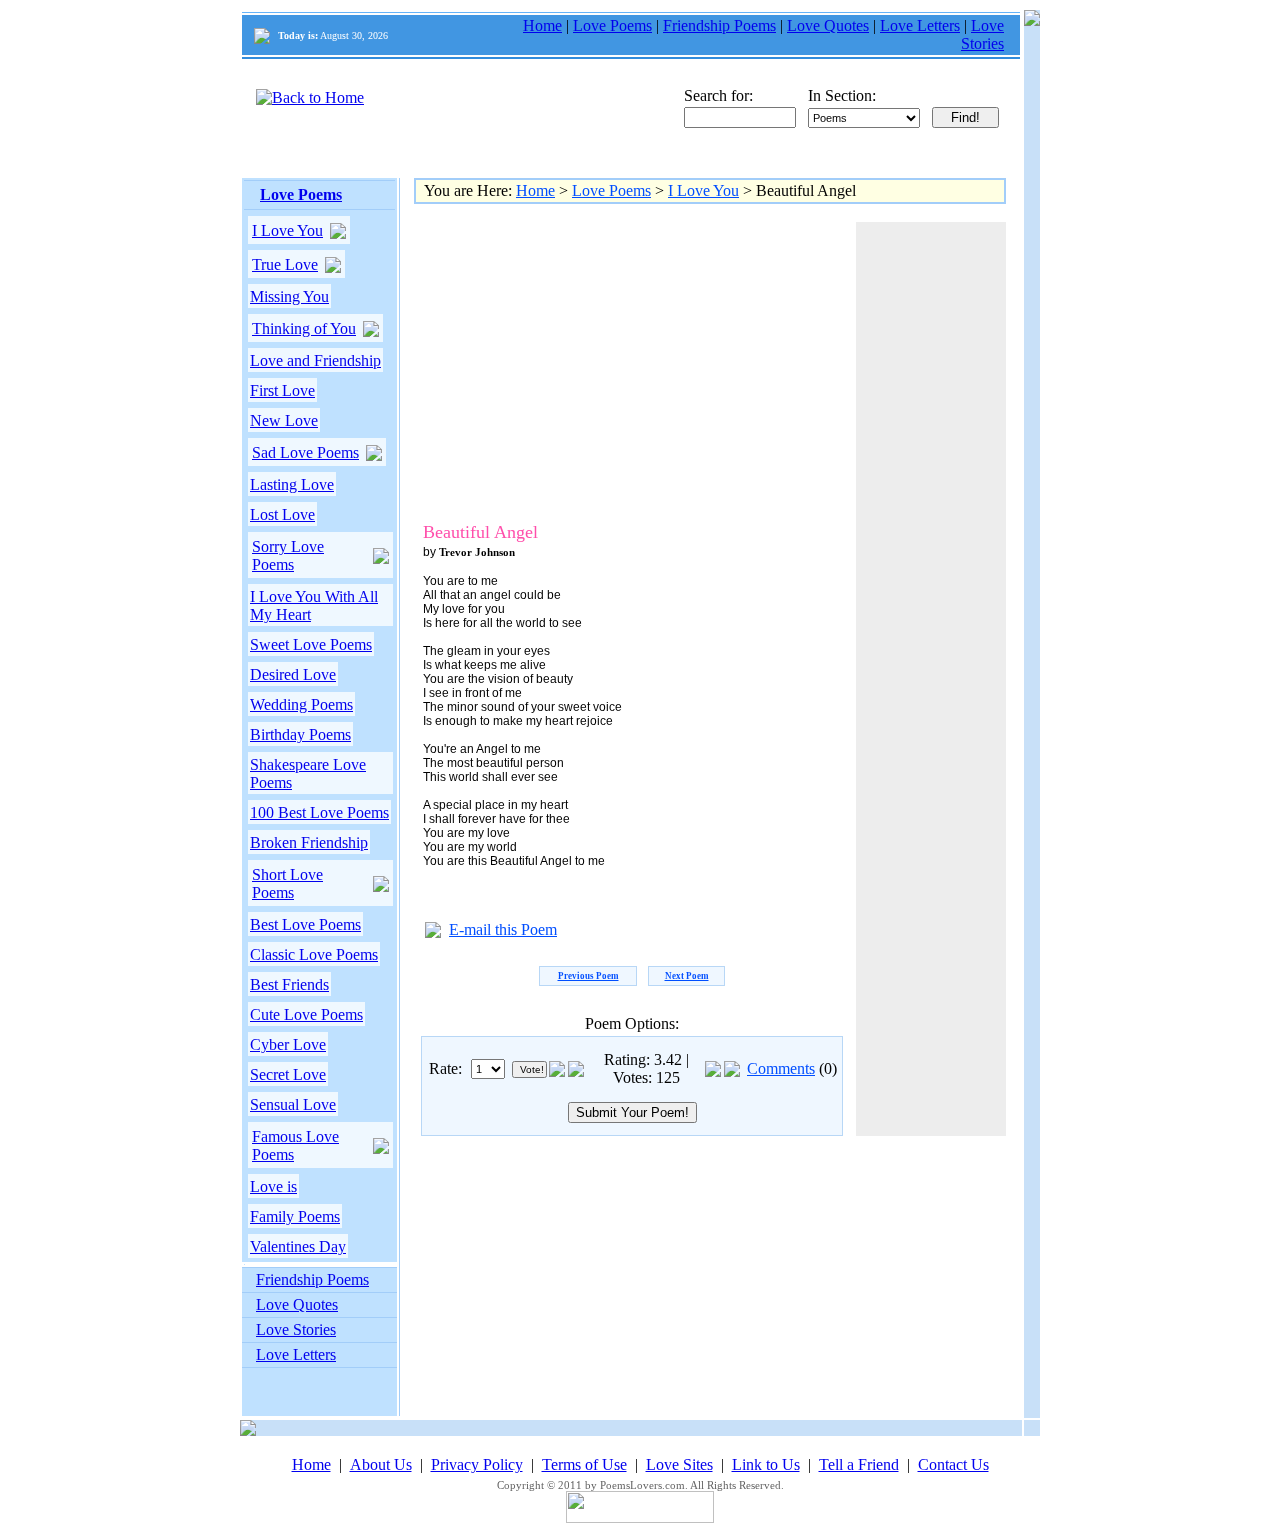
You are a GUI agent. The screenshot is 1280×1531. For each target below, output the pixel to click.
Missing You (289, 296)
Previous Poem (588, 976)
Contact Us (953, 1464)
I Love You (287, 230)
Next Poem (687, 976)
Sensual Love (293, 1104)
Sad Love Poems (305, 452)
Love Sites (679, 1464)
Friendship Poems (719, 25)
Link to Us (766, 1464)
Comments (781, 1068)
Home (542, 25)
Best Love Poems (305, 924)
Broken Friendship (309, 842)
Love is (273, 1186)
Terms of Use (584, 1464)
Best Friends (289, 984)
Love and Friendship (315, 360)
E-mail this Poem (503, 929)
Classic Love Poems (314, 954)
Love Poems (612, 25)
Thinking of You (304, 328)
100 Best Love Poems (319, 812)
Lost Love (282, 514)
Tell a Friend (859, 1464)
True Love (285, 264)
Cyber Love (288, 1044)
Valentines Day (298, 1246)
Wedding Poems (301, 704)
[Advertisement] (589, 362)
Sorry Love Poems (288, 555)
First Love (282, 390)
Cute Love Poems (306, 1014)
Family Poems (295, 1216)
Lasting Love (292, 484)
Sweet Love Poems (311, 644)
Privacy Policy (477, 1464)
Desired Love (293, 674)
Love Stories (982, 34)
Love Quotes (828, 25)
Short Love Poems (287, 883)
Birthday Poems (300, 734)
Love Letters (920, 25)
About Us (381, 1464)
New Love (284, 420)
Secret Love (288, 1074)
